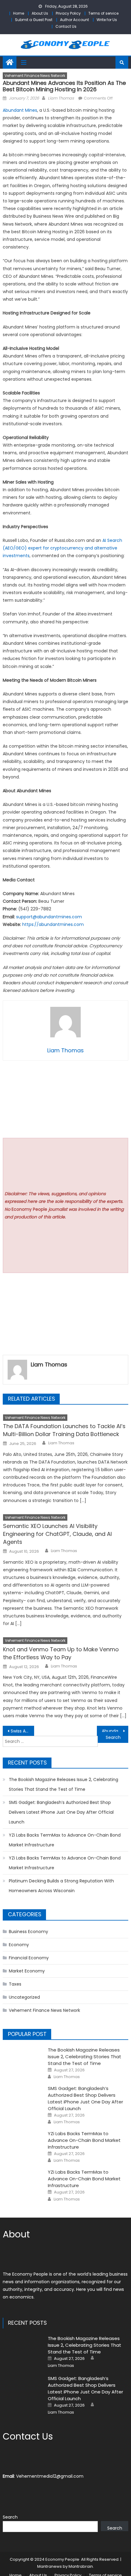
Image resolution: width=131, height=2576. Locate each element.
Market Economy (27, 1971)
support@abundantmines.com (49, 917)
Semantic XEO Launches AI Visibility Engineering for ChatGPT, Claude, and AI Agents (57, 1534)
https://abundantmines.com (53, 924)
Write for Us (107, 20)
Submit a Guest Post (34, 20)
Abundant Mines (20, 110)
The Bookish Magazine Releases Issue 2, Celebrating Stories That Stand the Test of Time (64, 1784)
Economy (19, 1945)
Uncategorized (24, 1997)
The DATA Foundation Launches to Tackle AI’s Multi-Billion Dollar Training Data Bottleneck (64, 1430)
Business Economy (28, 1932)
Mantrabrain (81, 2566)
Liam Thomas (61, 98)
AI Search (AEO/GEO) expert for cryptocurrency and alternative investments (62, 548)
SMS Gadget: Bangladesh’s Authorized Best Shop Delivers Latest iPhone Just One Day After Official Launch (61, 1812)
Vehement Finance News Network (35, 76)
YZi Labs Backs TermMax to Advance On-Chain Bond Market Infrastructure (65, 1840)
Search (10, 2517)
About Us (40, 13)
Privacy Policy (68, 13)
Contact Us (66, 26)
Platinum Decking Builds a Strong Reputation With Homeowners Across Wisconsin (61, 1886)
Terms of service (103, 13)
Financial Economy (29, 1958)
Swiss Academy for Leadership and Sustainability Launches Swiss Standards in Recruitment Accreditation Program (22, 1731)
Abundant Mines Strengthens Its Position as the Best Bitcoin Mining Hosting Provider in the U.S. (115, 1731)
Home (19, 13)
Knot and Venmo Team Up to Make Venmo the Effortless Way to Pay (61, 1653)
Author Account (74, 20)
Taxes (15, 1984)
